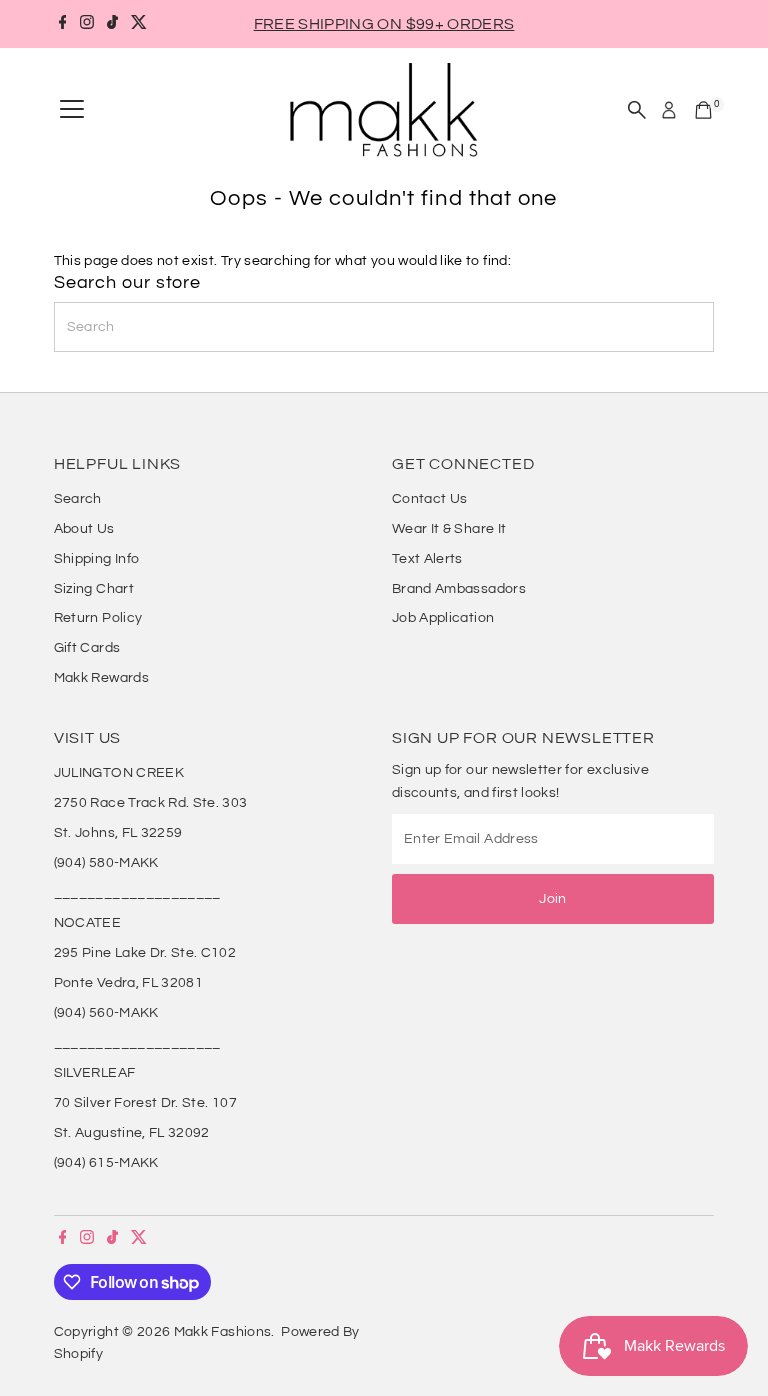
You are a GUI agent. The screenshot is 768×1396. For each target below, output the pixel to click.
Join (552, 899)
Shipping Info (97, 559)
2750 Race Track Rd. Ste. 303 (151, 803)
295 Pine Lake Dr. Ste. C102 (145, 953)
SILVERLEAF (95, 1073)
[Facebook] (63, 24)
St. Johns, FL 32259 (118, 833)
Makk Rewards (101, 678)
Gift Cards (87, 648)
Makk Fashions (223, 1332)
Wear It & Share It (449, 529)
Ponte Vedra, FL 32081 (128, 983)
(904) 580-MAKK (106, 863)
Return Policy (98, 618)
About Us (84, 529)
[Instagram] (87, 24)
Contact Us (430, 499)
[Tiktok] (112, 24)
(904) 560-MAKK (106, 1013)
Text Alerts (427, 559)
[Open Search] (637, 110)
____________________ (137, 893)
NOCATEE (87, 923)
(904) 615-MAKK (106, 1163)
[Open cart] (703, 110)
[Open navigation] (72, 110)
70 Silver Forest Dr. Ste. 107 (145, 1103)
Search (78, 499)
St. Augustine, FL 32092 (132, 1133)
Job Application (443, 618)
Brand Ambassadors (459, 589)
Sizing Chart (94, 589)
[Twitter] (139, 24)
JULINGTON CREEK (119, 773)
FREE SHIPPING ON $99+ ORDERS (384, 24)
